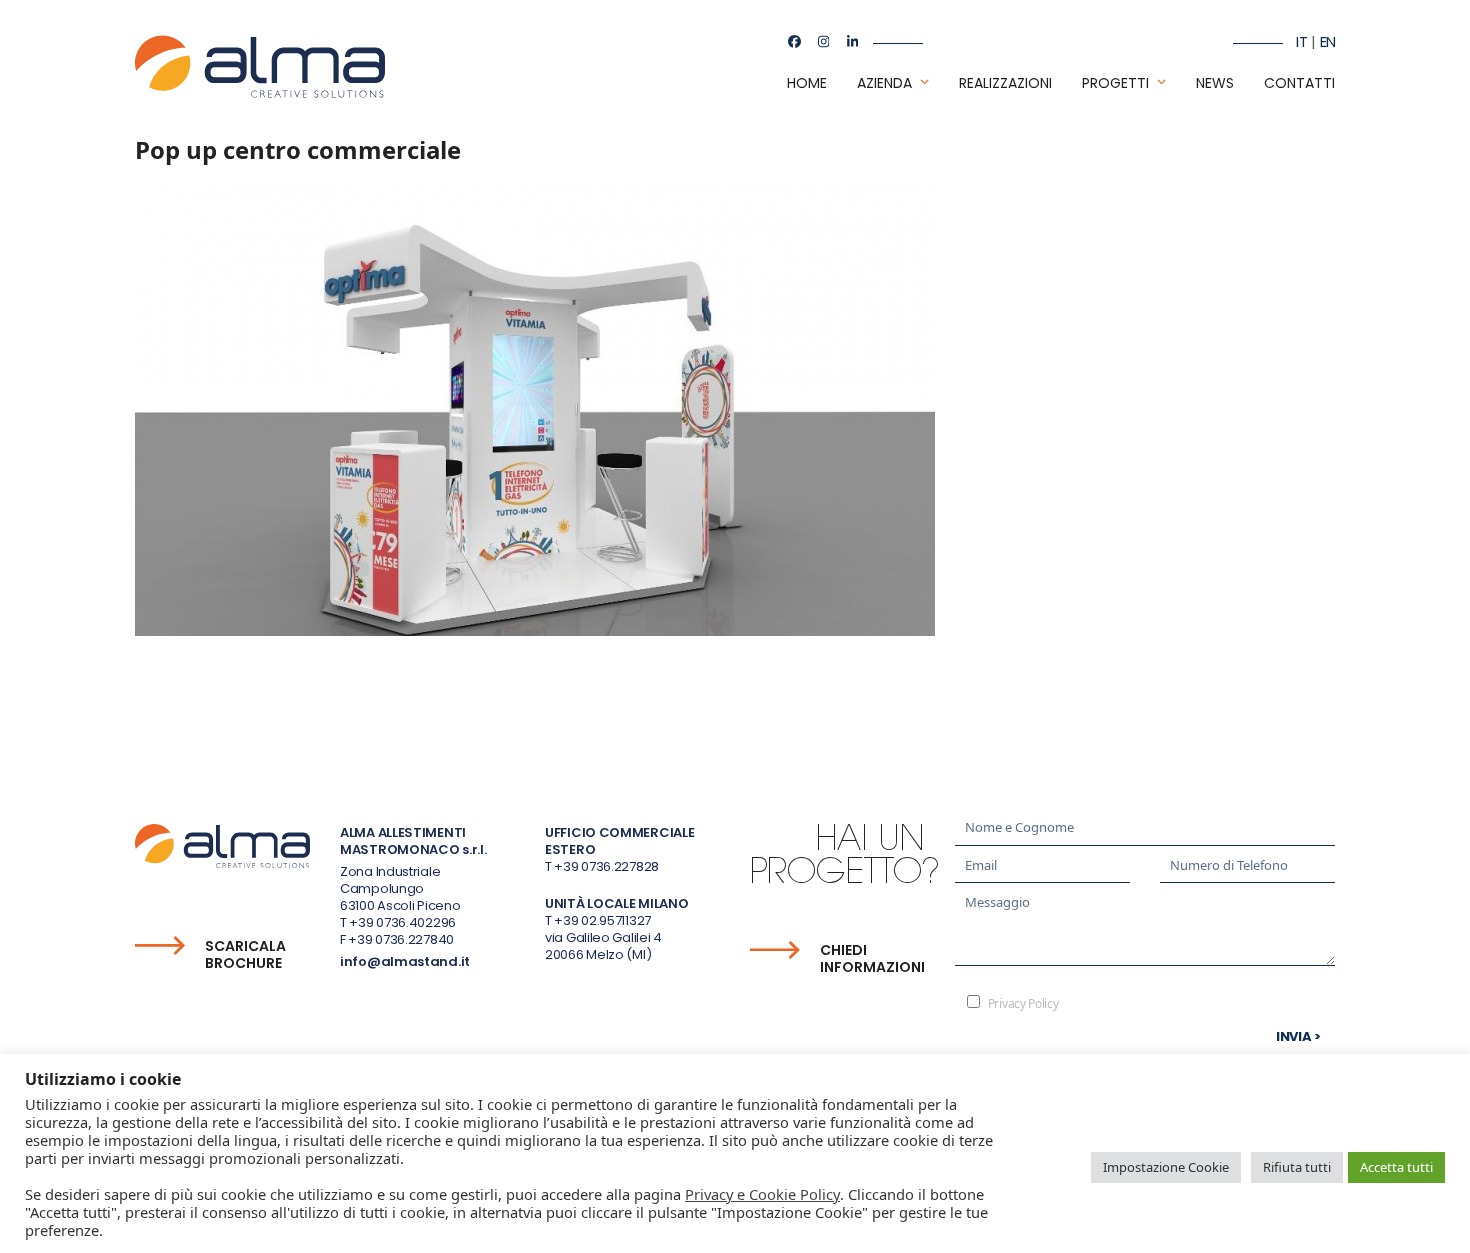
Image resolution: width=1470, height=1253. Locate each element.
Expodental (177, 713)
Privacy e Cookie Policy (762, 1194)
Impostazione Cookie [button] (1166, 1167)
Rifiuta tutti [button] (1297, 1167)
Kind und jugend (1269, 713)
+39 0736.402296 (402, 922)
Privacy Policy (1023, 1003)
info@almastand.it (405, 961)
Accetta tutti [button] (1396, 1167)
